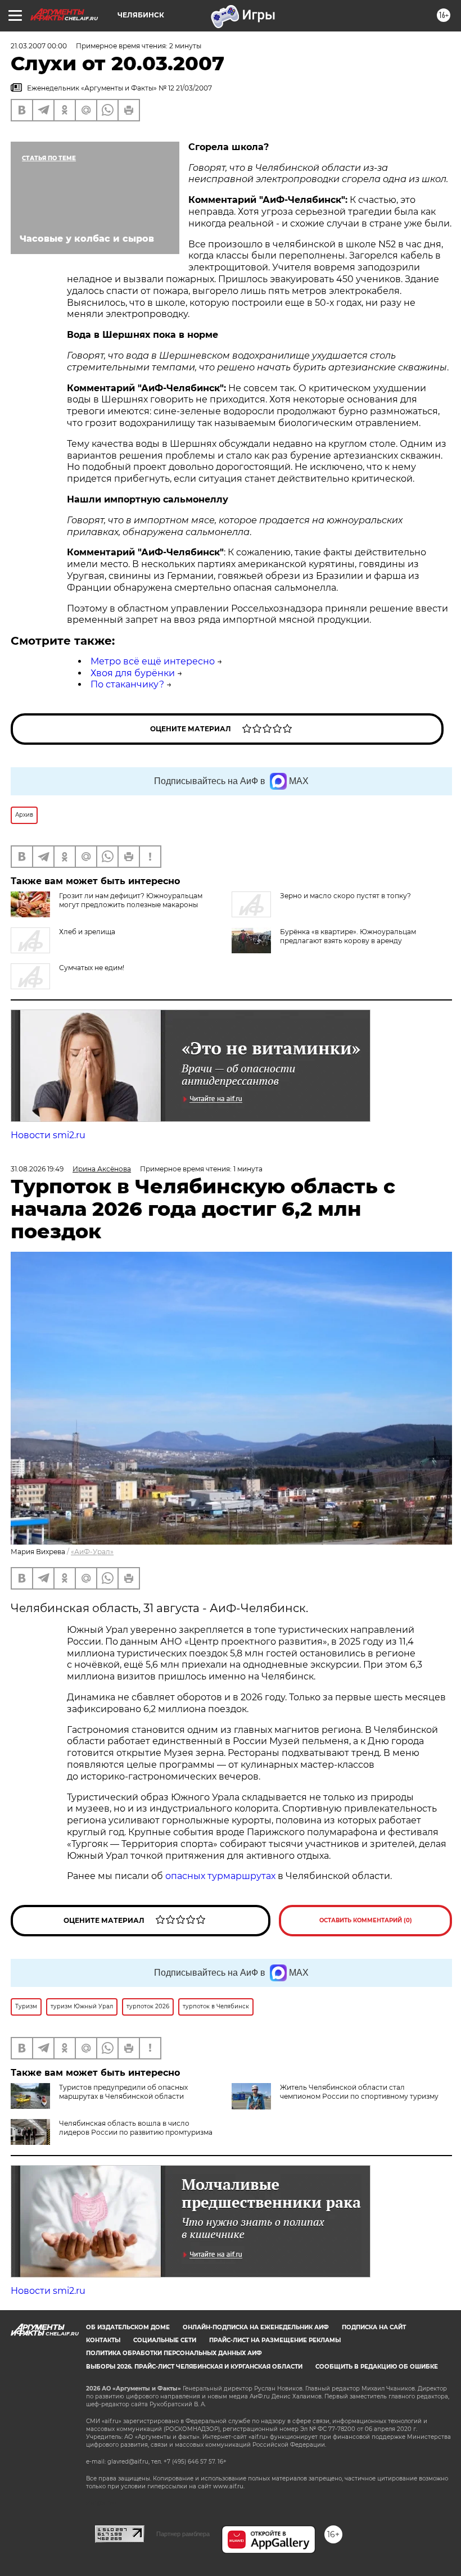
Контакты (103, 2340)
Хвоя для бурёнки (133, 673)
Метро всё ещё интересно (153, 661)
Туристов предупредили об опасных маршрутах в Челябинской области (123, 2092)
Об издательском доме (128, 2327)
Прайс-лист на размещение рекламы (275, 2340)
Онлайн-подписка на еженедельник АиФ (256, 2327)
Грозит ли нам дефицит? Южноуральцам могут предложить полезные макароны (131, 900)
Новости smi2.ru (48, 1135)
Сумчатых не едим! (92, 968)
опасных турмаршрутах (220, 1876)
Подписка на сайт (374, 2327)
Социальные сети (165, 2340)
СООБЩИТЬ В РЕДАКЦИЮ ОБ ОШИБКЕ (377, 2367)
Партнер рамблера (183, 2534)
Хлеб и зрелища (87, 932)
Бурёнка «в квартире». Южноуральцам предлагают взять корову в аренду (348, 936)
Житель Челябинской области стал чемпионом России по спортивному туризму (359, 2092)
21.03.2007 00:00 (39, 46)
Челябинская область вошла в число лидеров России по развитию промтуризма (136, 2128)
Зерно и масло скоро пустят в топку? (345, 896)
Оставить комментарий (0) (366, 1920)
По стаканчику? (127, 684)
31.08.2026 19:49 (37, 1169)
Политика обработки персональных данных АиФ (174, 2353)
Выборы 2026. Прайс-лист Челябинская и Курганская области (194, 2367)
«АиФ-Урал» (92, 1552)
